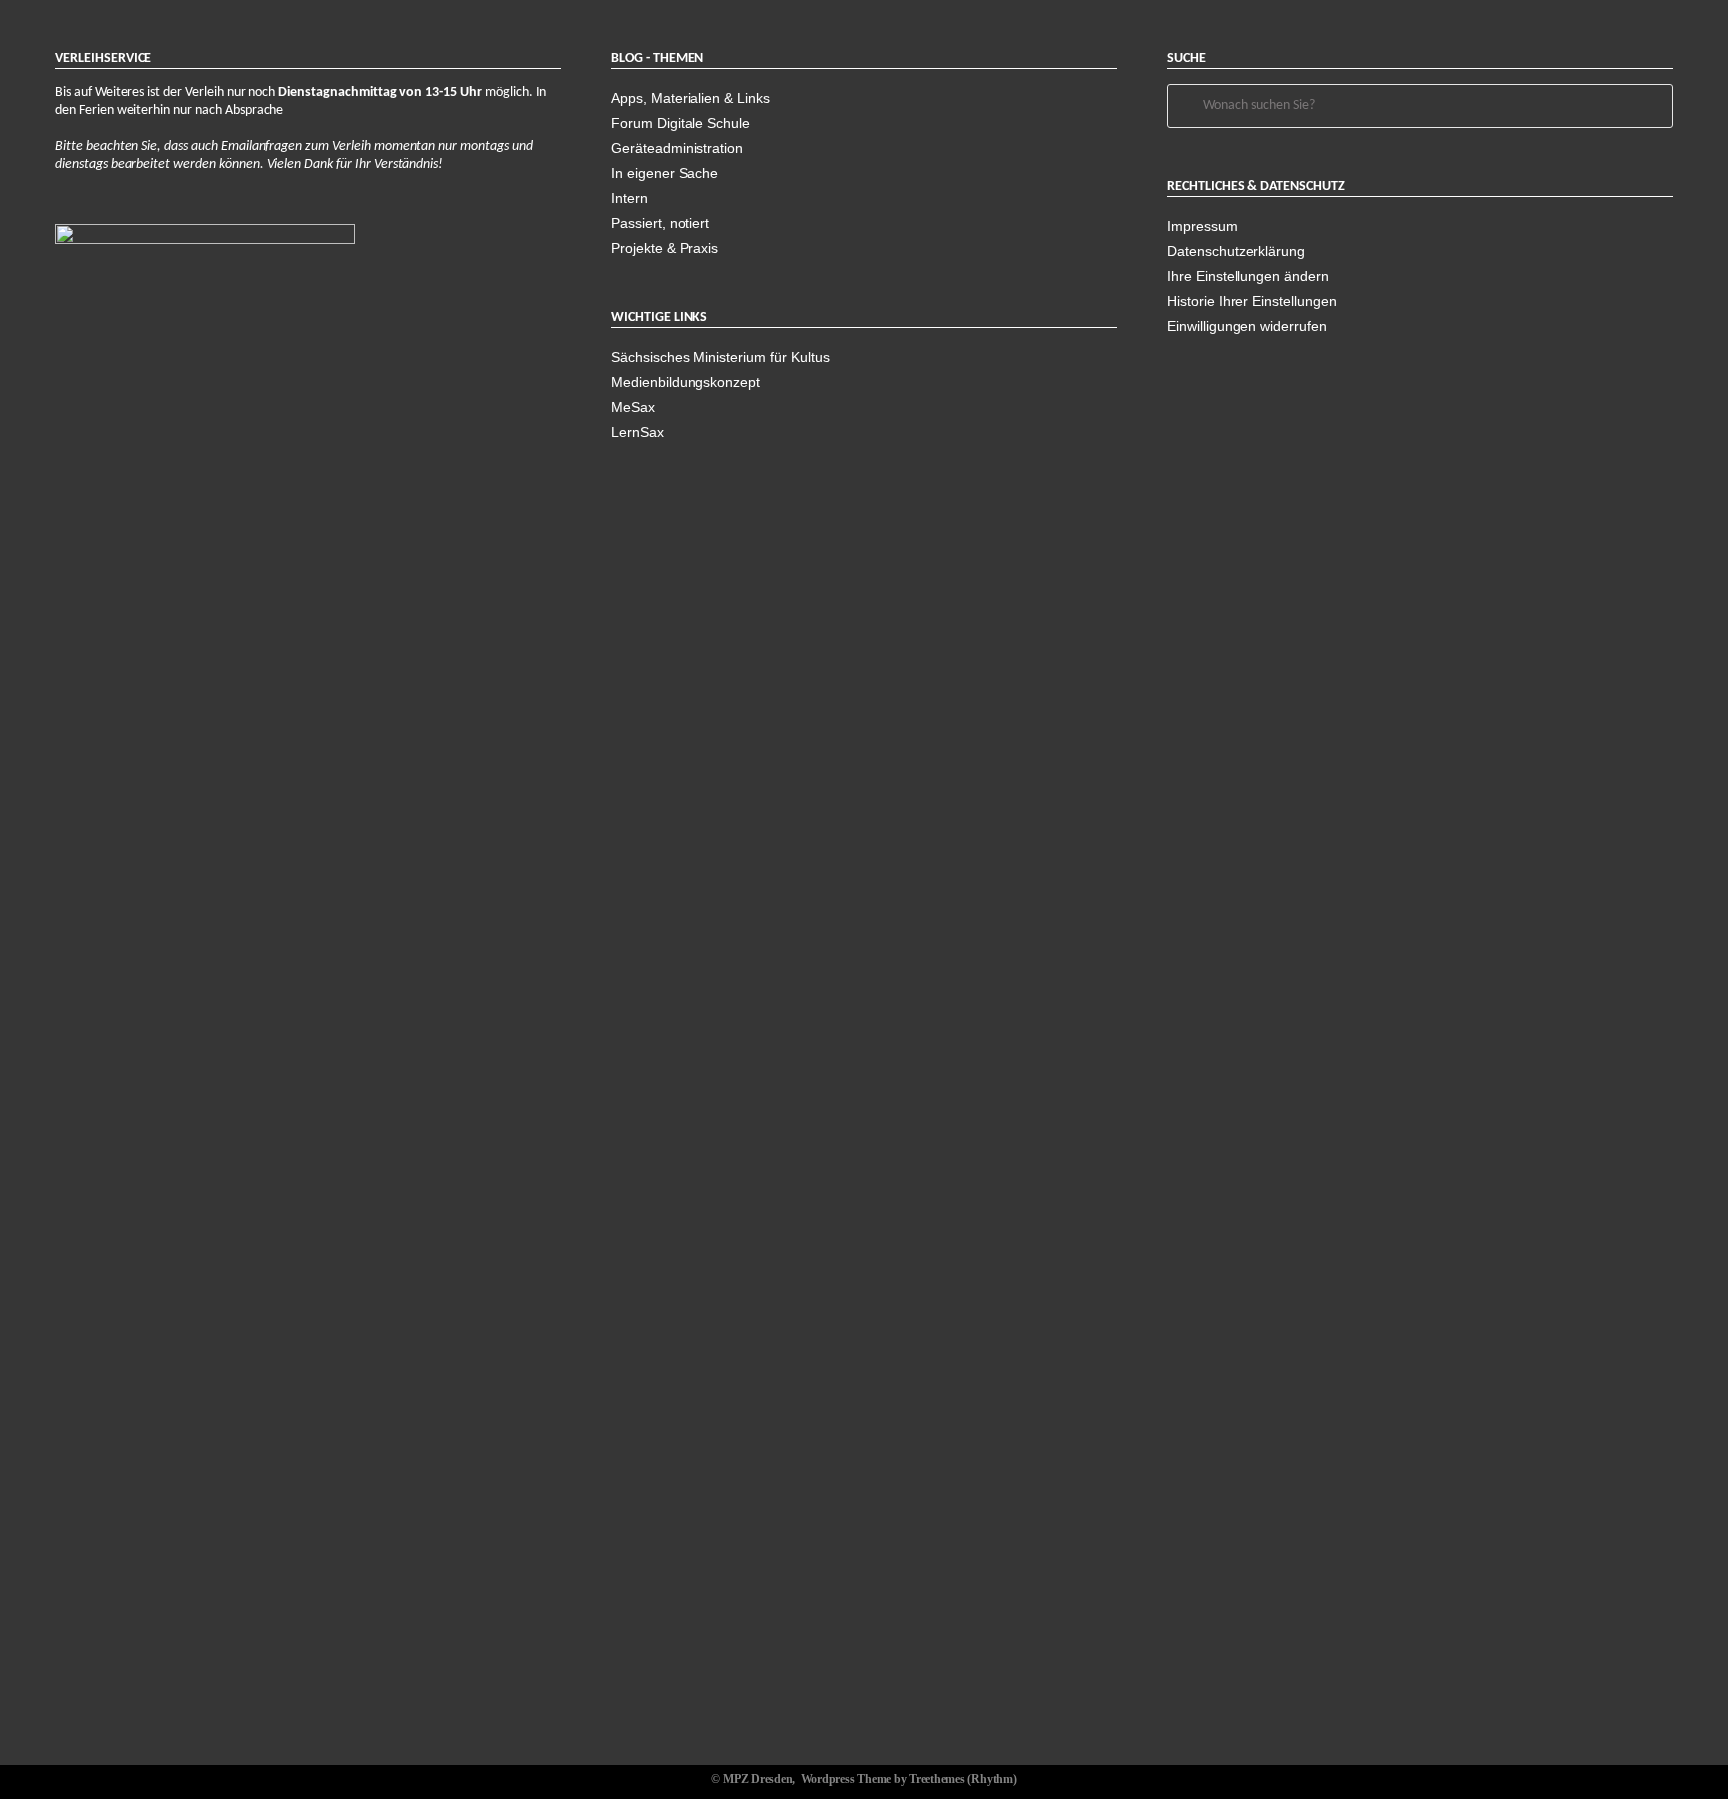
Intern (629, 198)
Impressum (1202, 226)
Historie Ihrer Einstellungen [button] (1252, 301)
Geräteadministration (677, 148)
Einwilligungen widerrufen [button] (1247, 326)
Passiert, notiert (660, 223)
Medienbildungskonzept (685, 382)
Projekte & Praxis (664, 248)
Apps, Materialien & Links (690, 98)
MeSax (633, 407)
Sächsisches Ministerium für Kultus (720, 357)
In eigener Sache (664, 173)
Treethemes (937, 1779)
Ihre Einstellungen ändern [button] (1248, 276)
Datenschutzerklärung (1236, 251)
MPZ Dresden (757, 1779)
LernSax (637, 432)
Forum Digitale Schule (680, 123)
